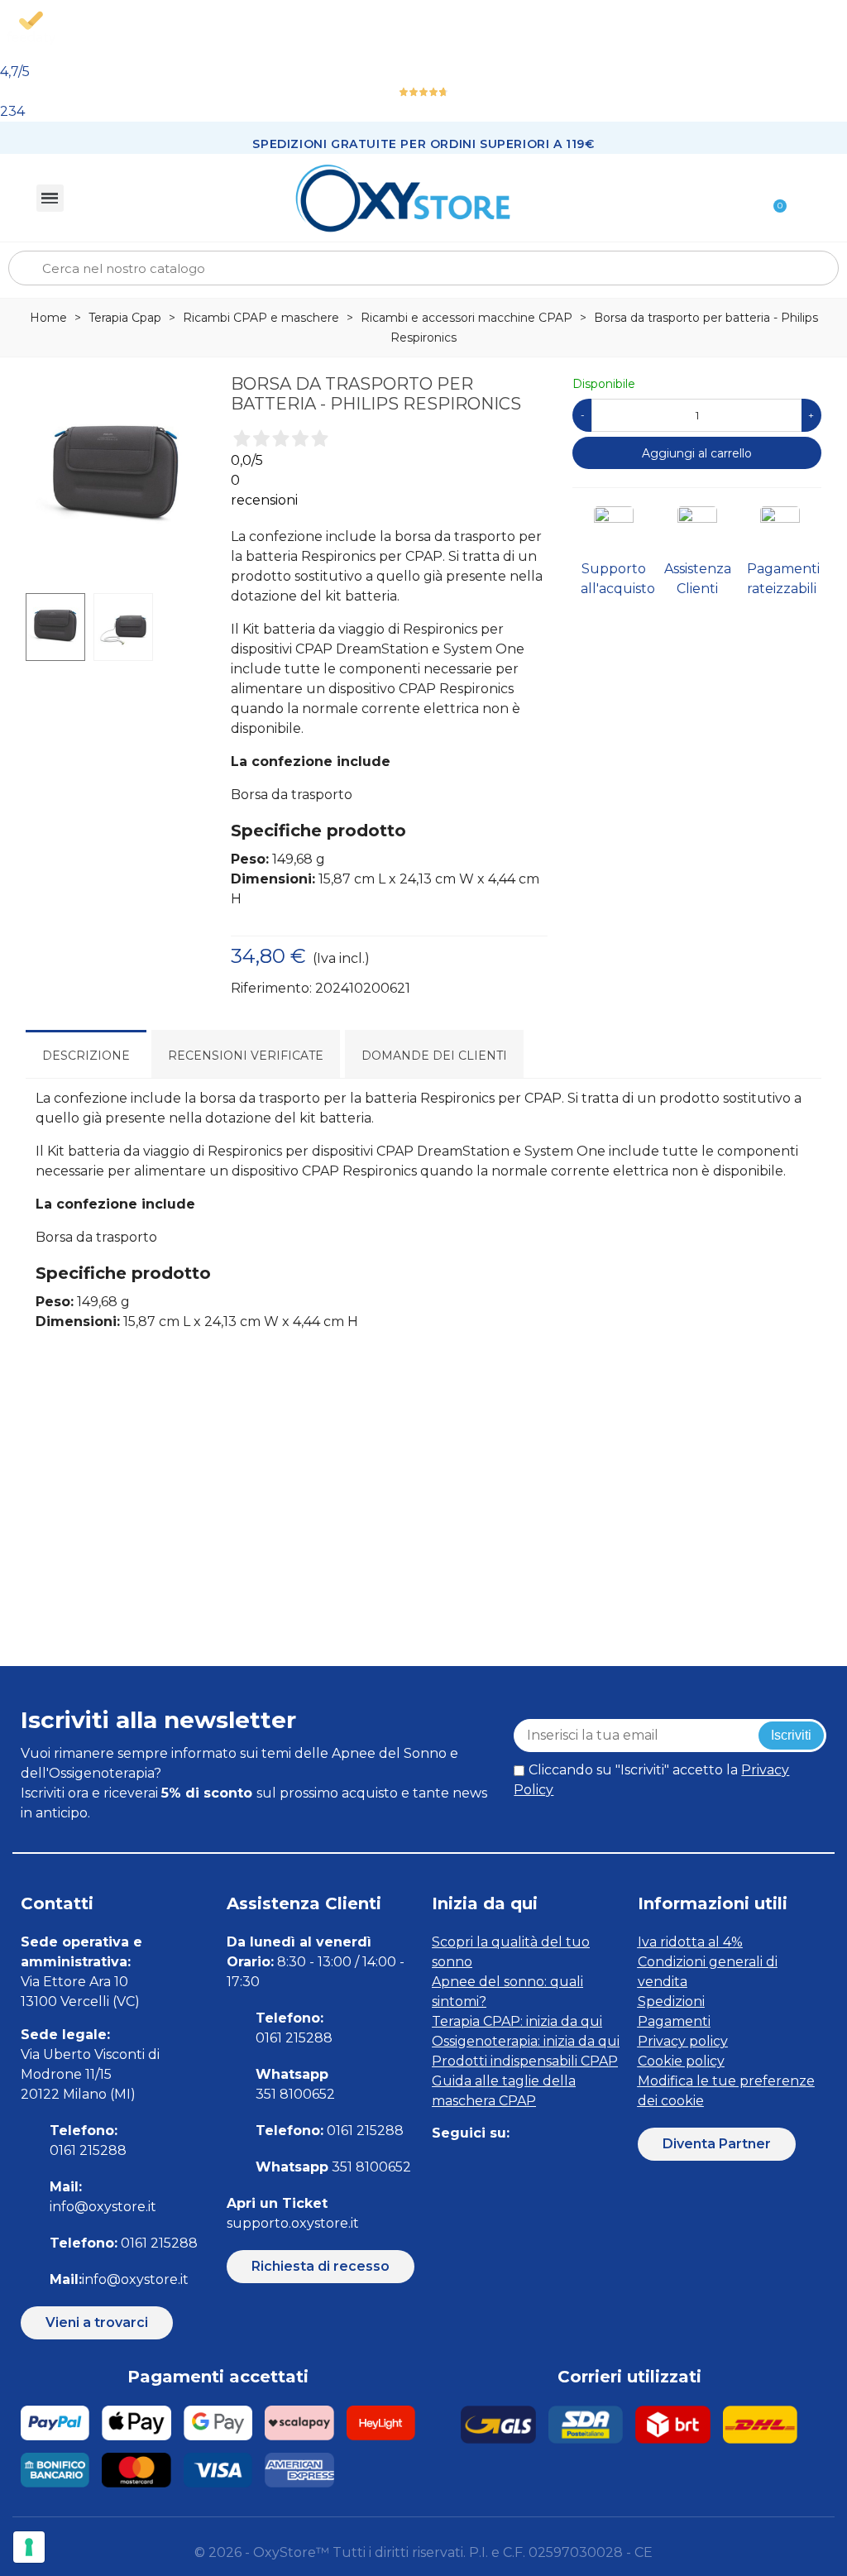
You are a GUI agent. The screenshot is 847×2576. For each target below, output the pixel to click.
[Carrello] (773, 198)
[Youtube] (554, 2166)
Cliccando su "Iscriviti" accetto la (651, 1780)
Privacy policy (683, 2041)
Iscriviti (791, 1735)
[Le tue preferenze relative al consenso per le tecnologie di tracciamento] (29, 2547)
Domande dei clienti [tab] (434, 1056)
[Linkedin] (517, 2166)
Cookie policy (681, 2061)
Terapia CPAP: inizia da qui (517, 2021)
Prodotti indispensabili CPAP (525, 2061)
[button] (97, 2323)
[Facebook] (442, 2166)
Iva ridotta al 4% (690, 1942)
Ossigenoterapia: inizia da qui (526, 2041)
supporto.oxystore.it (293, 2223)
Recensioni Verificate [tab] (246, 1056)
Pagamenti (674, 2021)
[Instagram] (479, 2166)
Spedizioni (671, 2001)
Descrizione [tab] (86, 1056)
